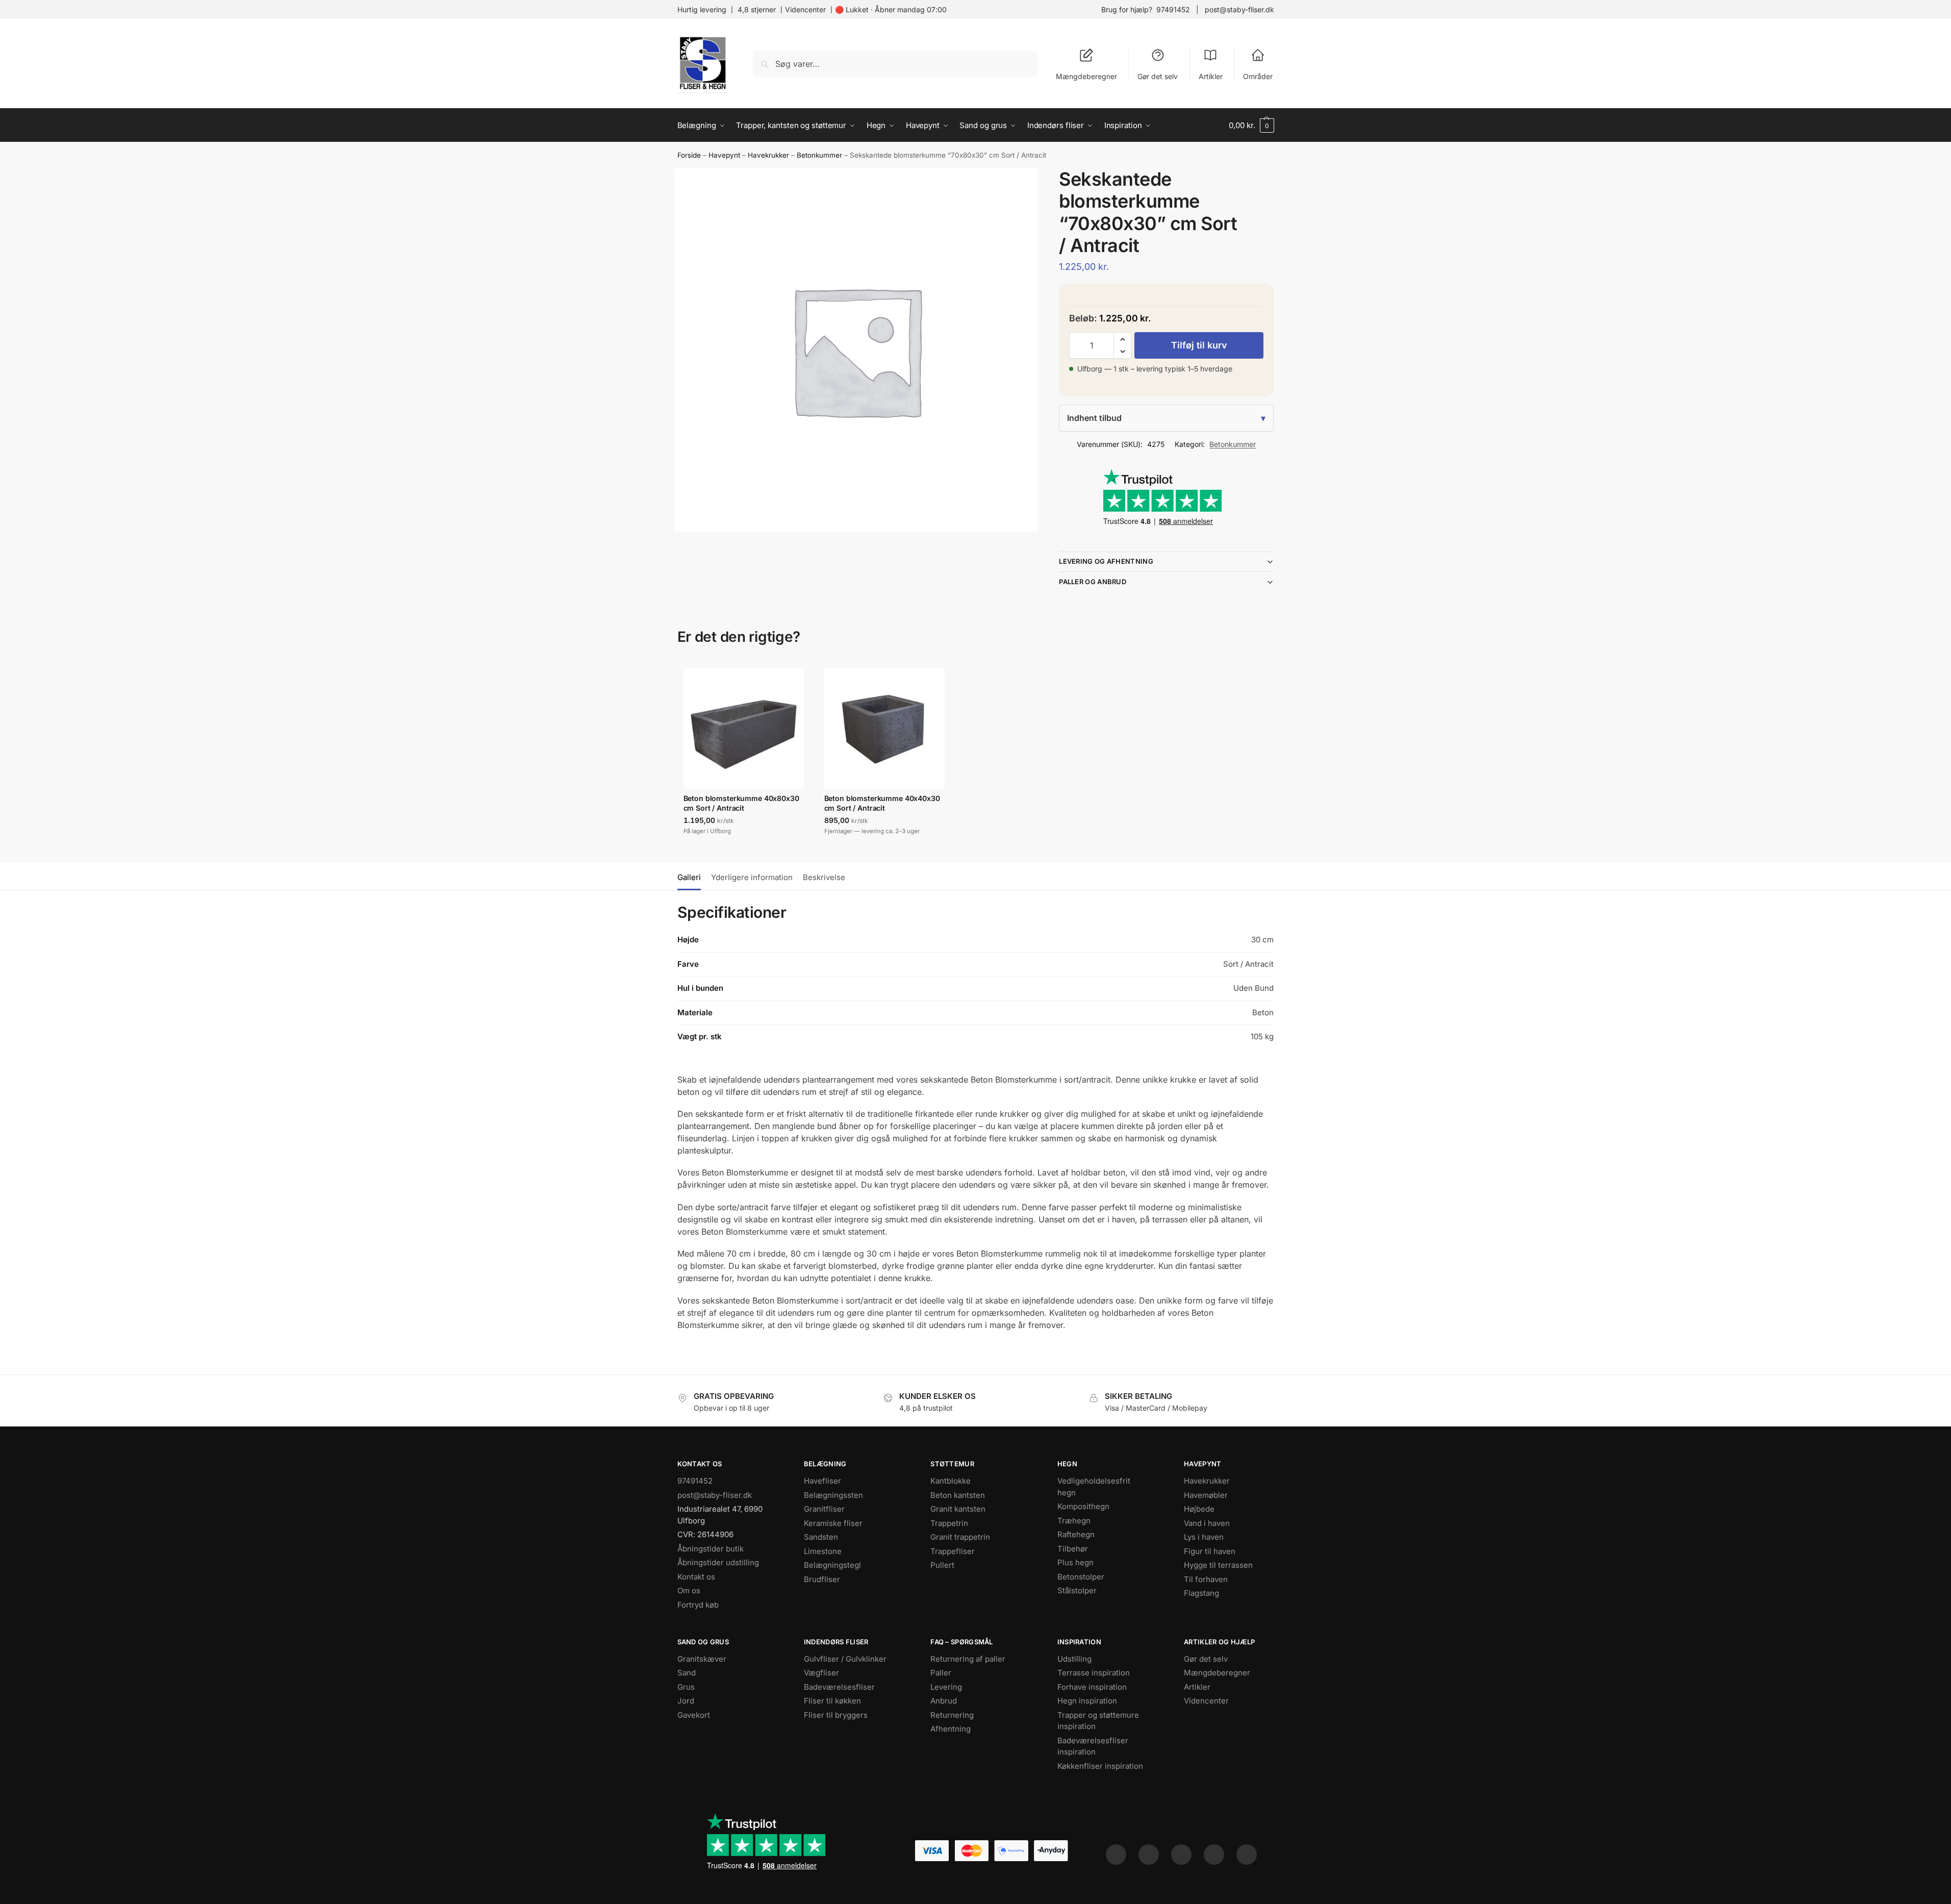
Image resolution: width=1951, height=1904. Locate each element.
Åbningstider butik (711, 1549)
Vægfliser (821, 1673)
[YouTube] (1247, 1855)
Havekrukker (768, 155)
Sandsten (821, 1537)
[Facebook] (1116, 1855)
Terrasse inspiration (1094, 1673)
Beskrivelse (824, 877)
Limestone (823, 1551)
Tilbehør (1073, 1549)
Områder (1258, 76)
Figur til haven (1210, 1551)
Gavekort (694, 1715)
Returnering (952, 1715)
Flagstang (1201, 1593)
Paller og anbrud (1093, 582)
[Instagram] (1149, 1855)
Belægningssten (833, 1495)
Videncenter (805, 9)
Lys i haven (1204, 1537)
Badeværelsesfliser (839, 1687)
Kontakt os (696, 1577)
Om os (689, 1590)
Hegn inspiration (1087, 1701)
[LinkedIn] (1214, 1855)
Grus (686, 1687)
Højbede (1199, 1509)
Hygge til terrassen (1218, 1565)
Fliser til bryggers (836, 1715)
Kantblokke (951, 1481)
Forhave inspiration (1092, 1687)
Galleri (689, 877)
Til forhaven (1206, 1579)
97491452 (1173, 9)
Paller (941, 1673)
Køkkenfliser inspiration (1100, 1766)
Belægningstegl (832, 1565)
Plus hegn (1075, 1562)
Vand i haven (1207, 1523)
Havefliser (822, 1481)
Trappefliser (953, 1551)
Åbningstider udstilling (718, 1562)
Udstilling (1074, 1659)
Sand (687, 1673)
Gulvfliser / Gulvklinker (845, 1659)
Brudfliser (822, 1579)
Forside (689, 155)
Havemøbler (1206, 1495)
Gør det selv (1158, 76)
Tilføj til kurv (1199, 345)
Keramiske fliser (833, 1523)
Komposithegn (1083, 1506)
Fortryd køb (698, 1605)
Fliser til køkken (832, 1701)
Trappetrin (949, 1523)
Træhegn (1074, 1521)
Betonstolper (1081, 1577)
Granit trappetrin (960, 1537)
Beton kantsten (958, 1495)
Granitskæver (702, 1659)
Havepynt (724, 155)
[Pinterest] (1181, 1855)
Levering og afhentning (1106, 561)
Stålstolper (1077, 1590)
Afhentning (951, 1729)
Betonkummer (819, 155)
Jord (686, 1701)
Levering (946, 1687)
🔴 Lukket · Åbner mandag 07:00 (891, 9)
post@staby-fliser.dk (1239, 9)
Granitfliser (824, 1509)
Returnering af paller (968, 1659)
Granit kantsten (958, 1509)
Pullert (942, 1565)
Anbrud (944, 1701)
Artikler (1211, 76)
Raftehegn (1076, 1534)
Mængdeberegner (1086, 76)
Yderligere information (752, 877)
